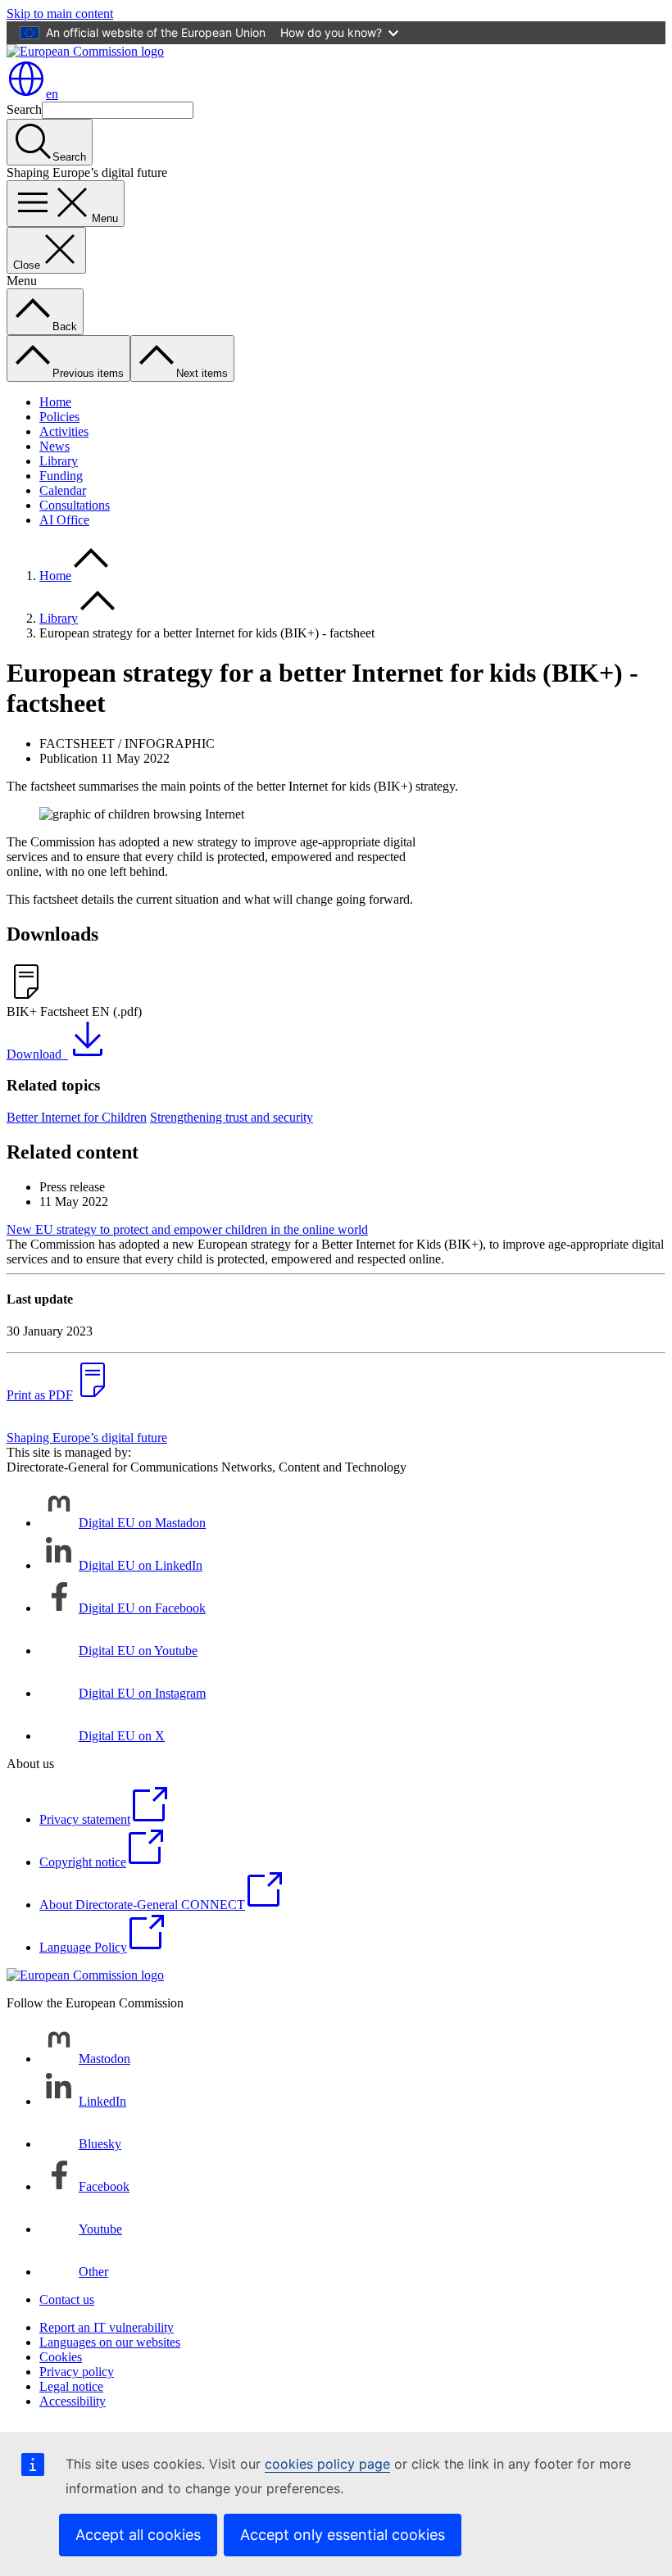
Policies (59, 417)
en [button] (52, 94)
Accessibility (73, 2401)
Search (24, 109)
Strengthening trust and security (232, 1117)
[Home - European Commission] (85, 51)
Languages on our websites (110, 2342)
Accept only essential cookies (343, 2535)
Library (59, 461)
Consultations (75, 505)
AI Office (64, 520)
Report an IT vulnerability (107, 2327)
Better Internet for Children (77, 1117)
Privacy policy (77, 2372)
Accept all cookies (138, 2535)
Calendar (63, 490)
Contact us (67, 2299)
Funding (61, 476)
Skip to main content (60, 14)
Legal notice (71, 2386)
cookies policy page (327, 2464)
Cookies (61, 2357)
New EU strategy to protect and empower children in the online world (187, 1229)
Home (55, 402)
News (54, 446)
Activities (64, 431)
